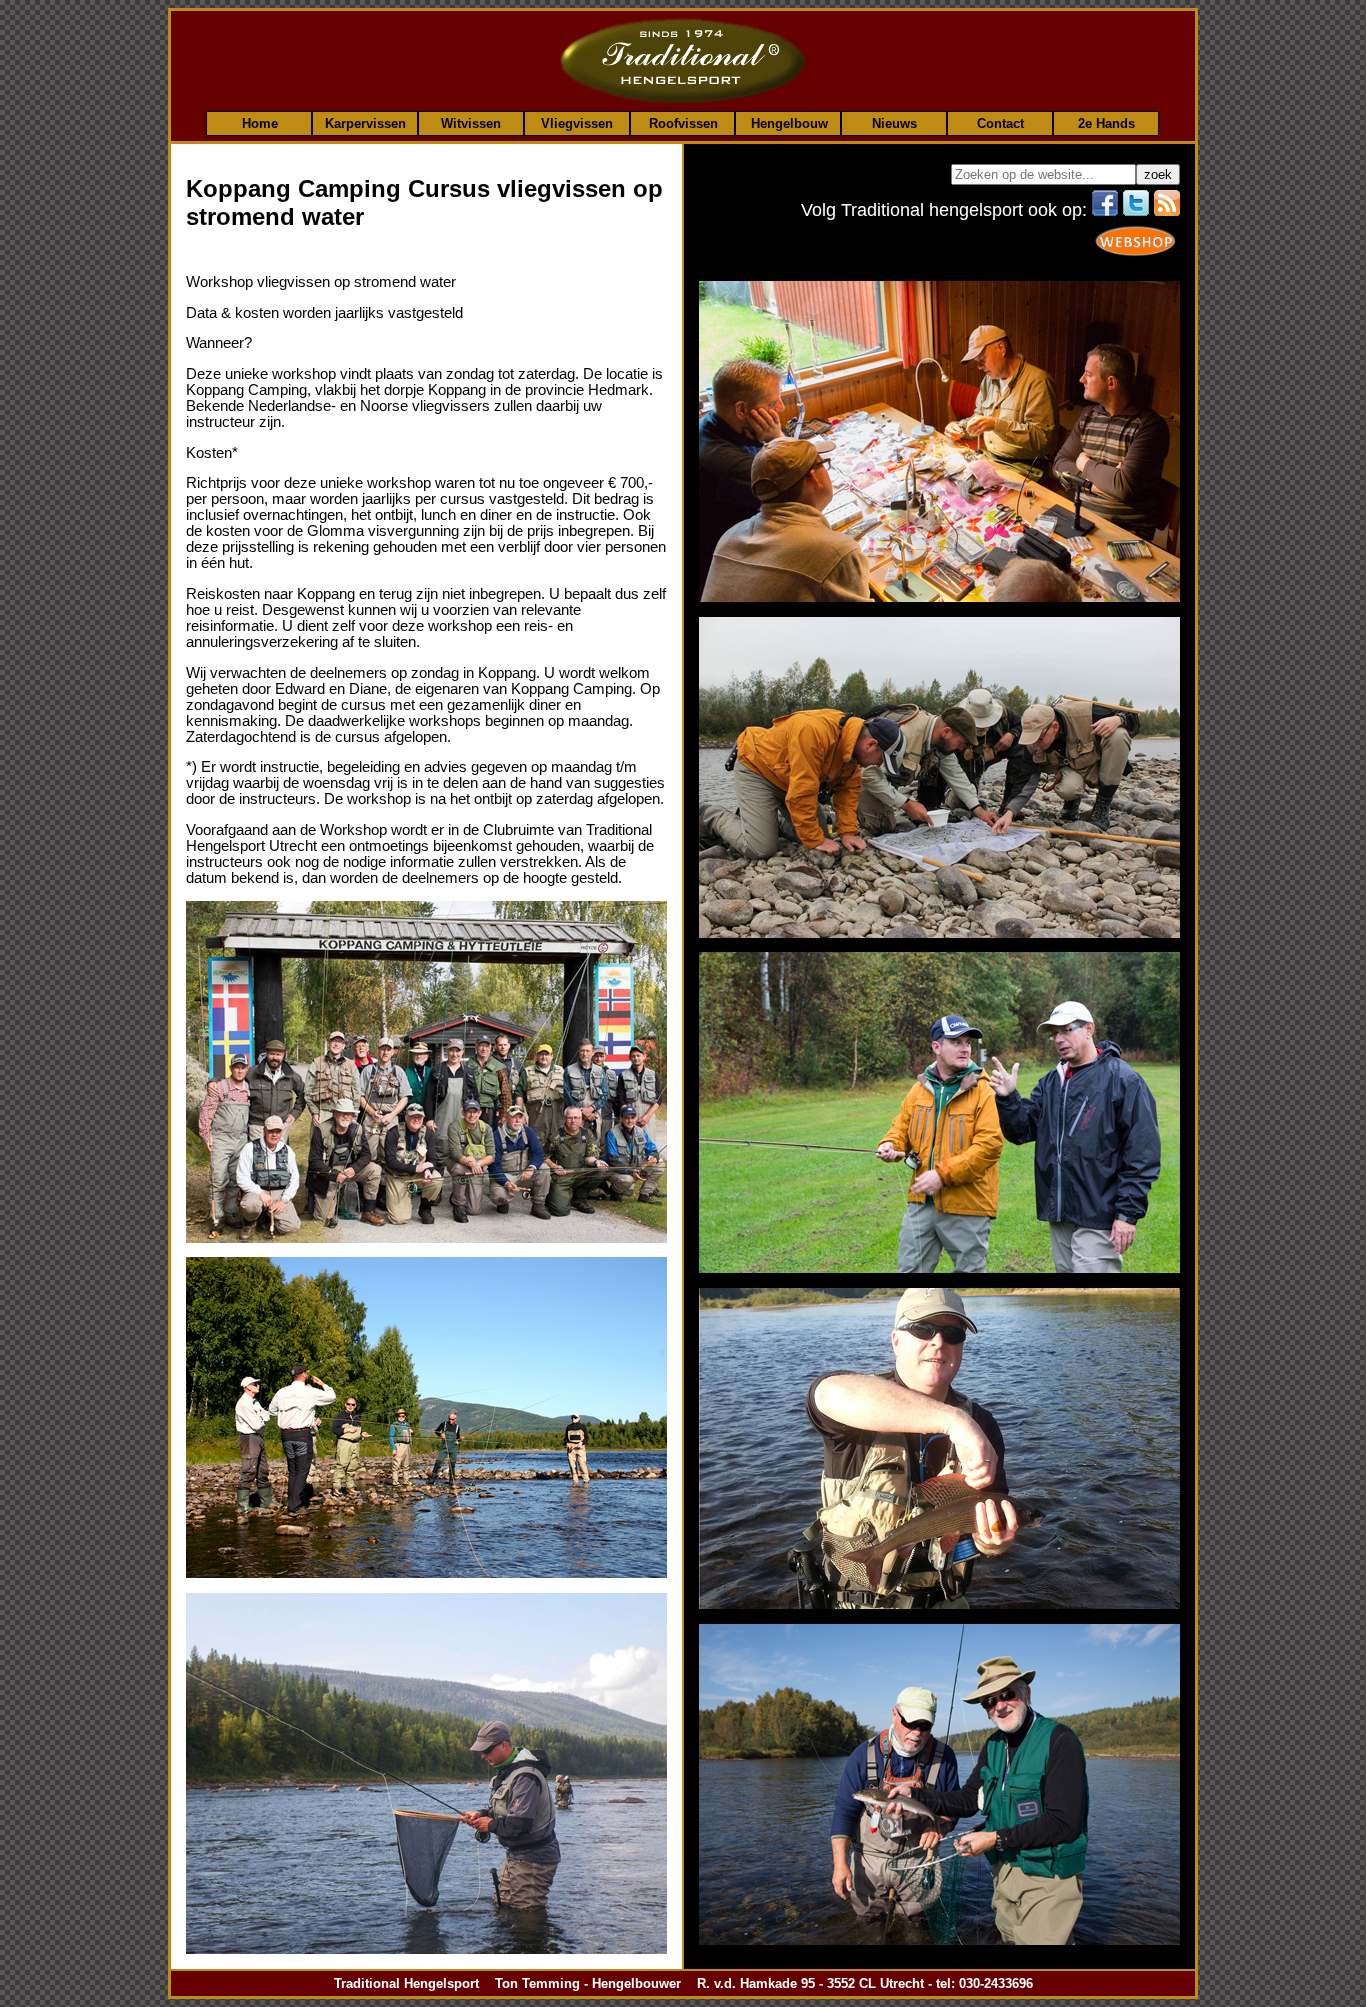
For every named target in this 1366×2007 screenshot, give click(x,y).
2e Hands (1106, 123)
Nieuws (894, 123)
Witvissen (471, 123)
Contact (1000, 123)
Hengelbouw (789, 123)
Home (260, 123)
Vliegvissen (577, 123)
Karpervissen (365, 123)
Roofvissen (683, 123)
